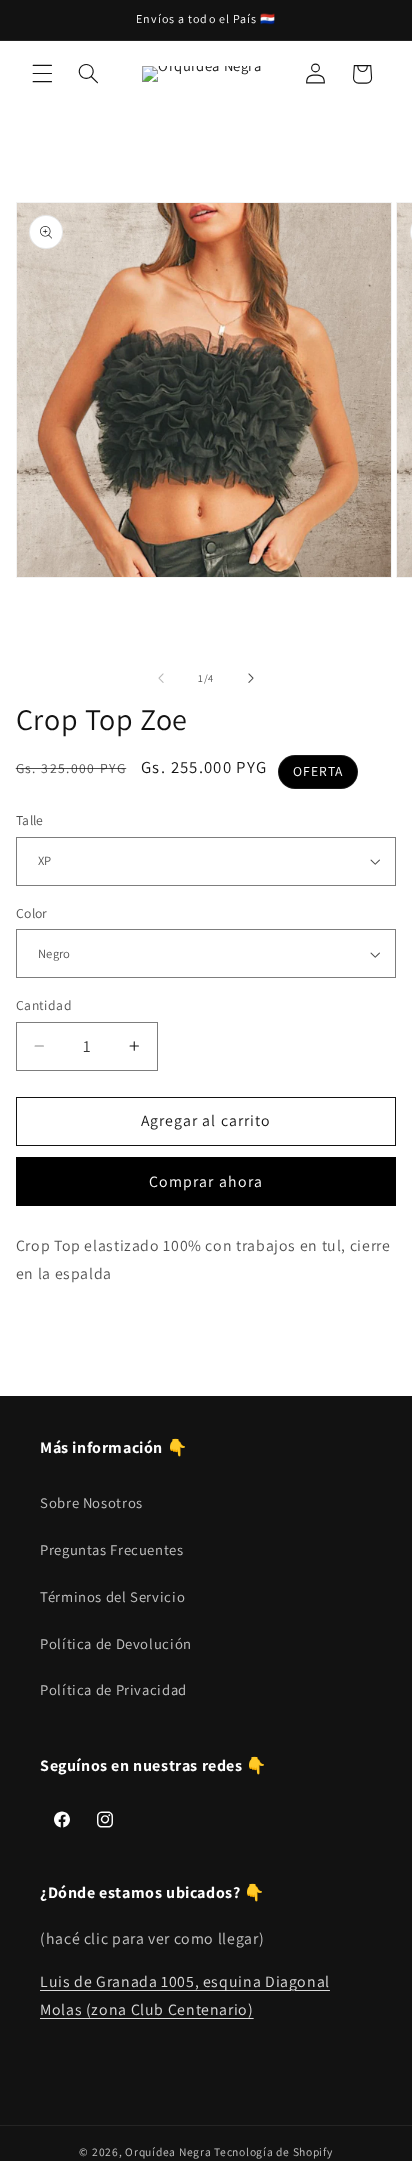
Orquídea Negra (168, 2151)
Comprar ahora (206, 1181)
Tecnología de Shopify (273, 2151)
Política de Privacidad (113, 1689)
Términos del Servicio (112, 1596)
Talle (30, 820)
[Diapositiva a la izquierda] (161, 678)
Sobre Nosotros (91, 1502)
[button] (42, 74)
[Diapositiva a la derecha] (251, 678)
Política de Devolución (116, 1643)
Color (32, 913)
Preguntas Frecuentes (112, 1549)
